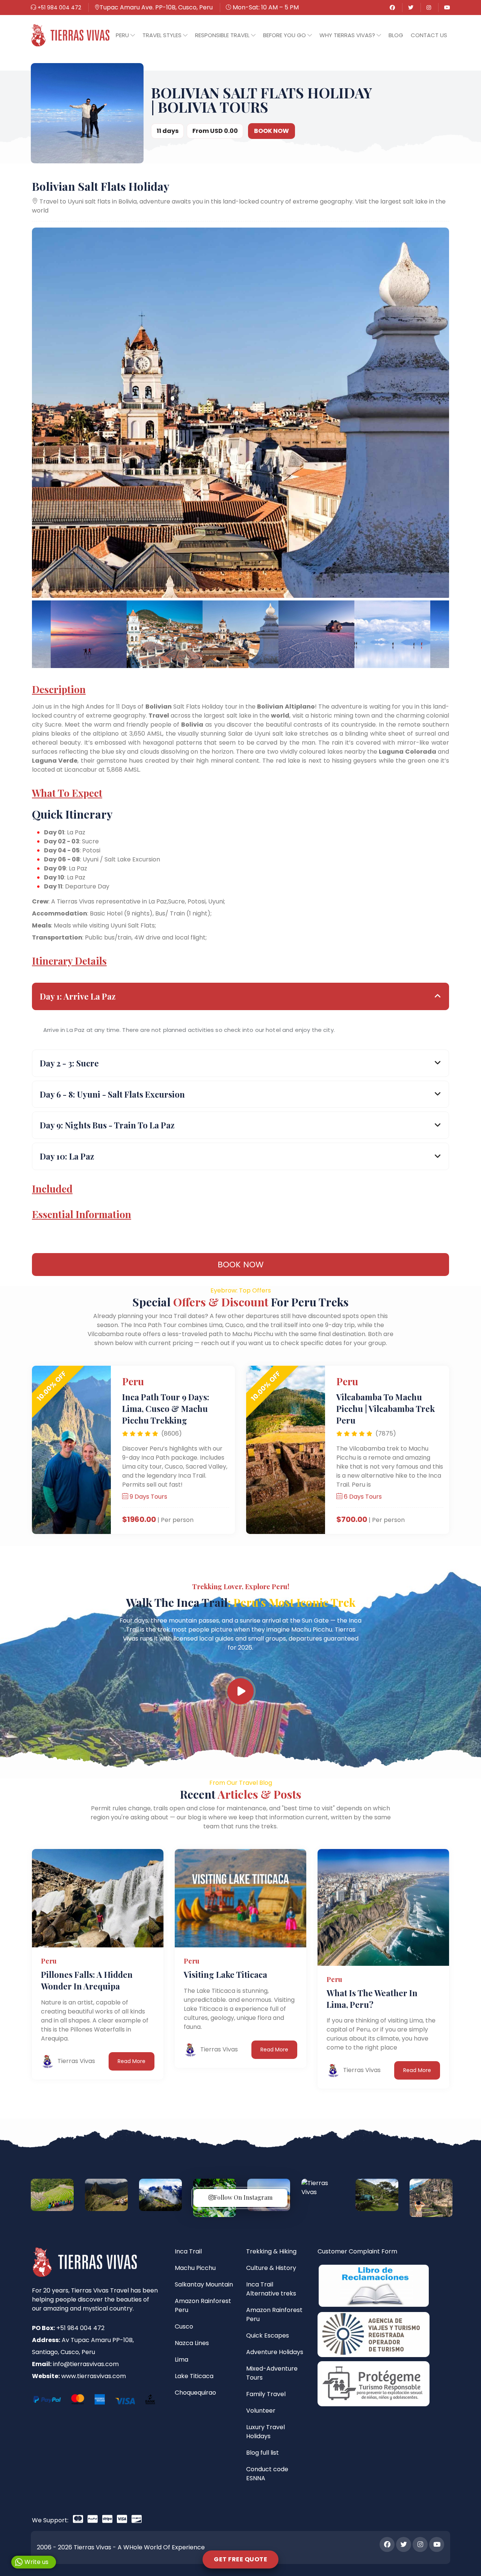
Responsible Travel (223, 35)
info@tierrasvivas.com (86, 2364)
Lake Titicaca (194, 2376)
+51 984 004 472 (59, 8)
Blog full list (262, 2453)
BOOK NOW (272, 131)
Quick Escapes (268, 2335)
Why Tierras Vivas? (348, 35)
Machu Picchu (195, 2268)
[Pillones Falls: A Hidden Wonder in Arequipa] (98, 1898)
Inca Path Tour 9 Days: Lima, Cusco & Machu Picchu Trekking (166, 1409)
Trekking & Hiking (271, 2251)
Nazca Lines (192, 2343)
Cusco (184, 2326)
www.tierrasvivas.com (94, 2376)
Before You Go (285, 35)
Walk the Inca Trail (241, 1602)
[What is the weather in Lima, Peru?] (383, 1907)
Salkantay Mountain (204, 2284)
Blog (396, 35)
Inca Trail (188, 2251)
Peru (123, 35)
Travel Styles (163, 35)
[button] (125, 35)
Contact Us (429, 35)
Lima (182, 2360)
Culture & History (271, 2268)
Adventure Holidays (275, 2352)
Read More (132, 2061)
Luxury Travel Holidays (265, 2432)
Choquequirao (195, 2393)
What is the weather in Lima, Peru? (372, 1999)
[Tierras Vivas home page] (70, 35)
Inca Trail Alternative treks (271, 2289)
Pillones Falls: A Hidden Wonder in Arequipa (87, 1980)
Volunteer (261, 2411)
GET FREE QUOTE (240, 2559)
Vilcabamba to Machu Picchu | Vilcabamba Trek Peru (386, 1409)
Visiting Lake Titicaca (225, 1974)
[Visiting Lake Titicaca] (240, 1898)
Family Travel (266, 2394)
